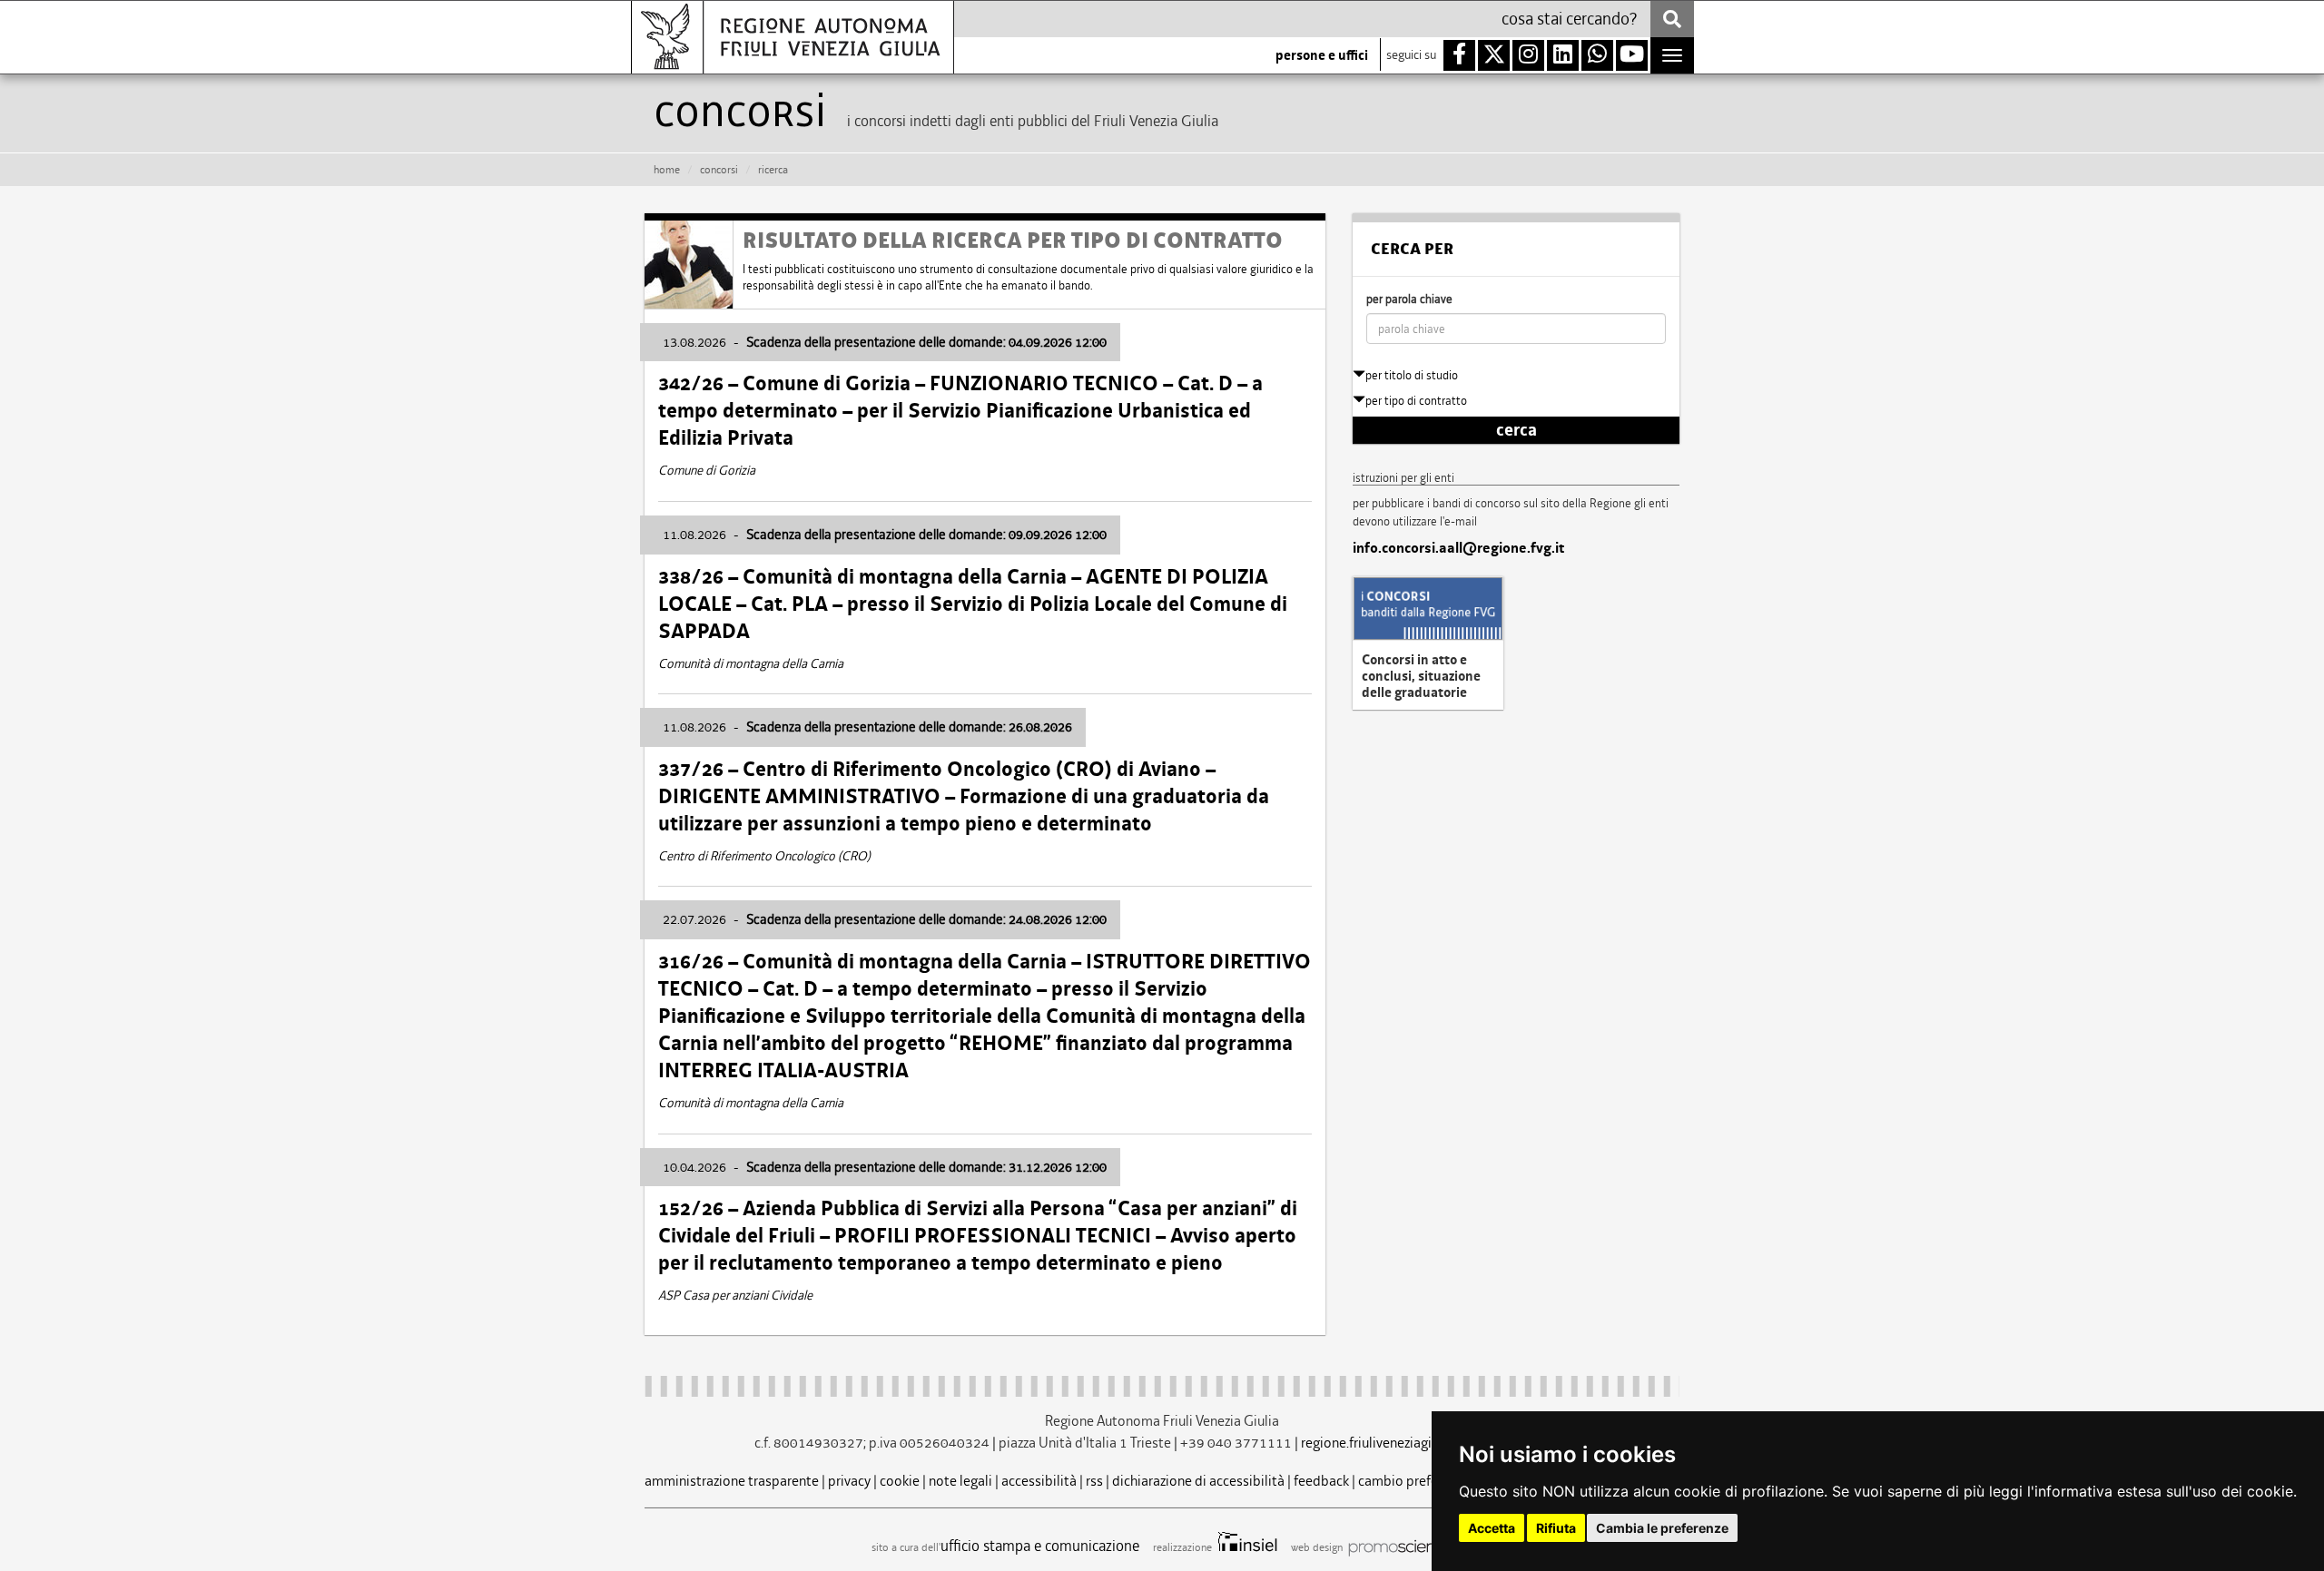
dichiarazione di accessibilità (1198, 1481)
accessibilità (1039, 1481)
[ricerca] (1672, 19)
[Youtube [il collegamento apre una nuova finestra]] (1632, 55)
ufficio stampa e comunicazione (1040, 1546)
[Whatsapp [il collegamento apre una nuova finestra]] (1597, 55)
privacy (849, 1481)
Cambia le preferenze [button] (1662, 1528)
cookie (900, 1481)
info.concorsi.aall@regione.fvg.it (1458, 548)
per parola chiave (1409, 299)
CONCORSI (719, 170)
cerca (1517, 430)
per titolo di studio (1412, 375)
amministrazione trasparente (732, 1481)
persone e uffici (1322, 55)
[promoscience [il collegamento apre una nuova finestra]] (1399, 1547)
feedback (1321, 1481)
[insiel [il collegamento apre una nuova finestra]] (1246, 1547)
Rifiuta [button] (1556, 1528)
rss (1094, 1481)
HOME (667, 170)
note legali (960, 1481)
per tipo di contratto (1416, 401)
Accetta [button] (1492, 1528)
